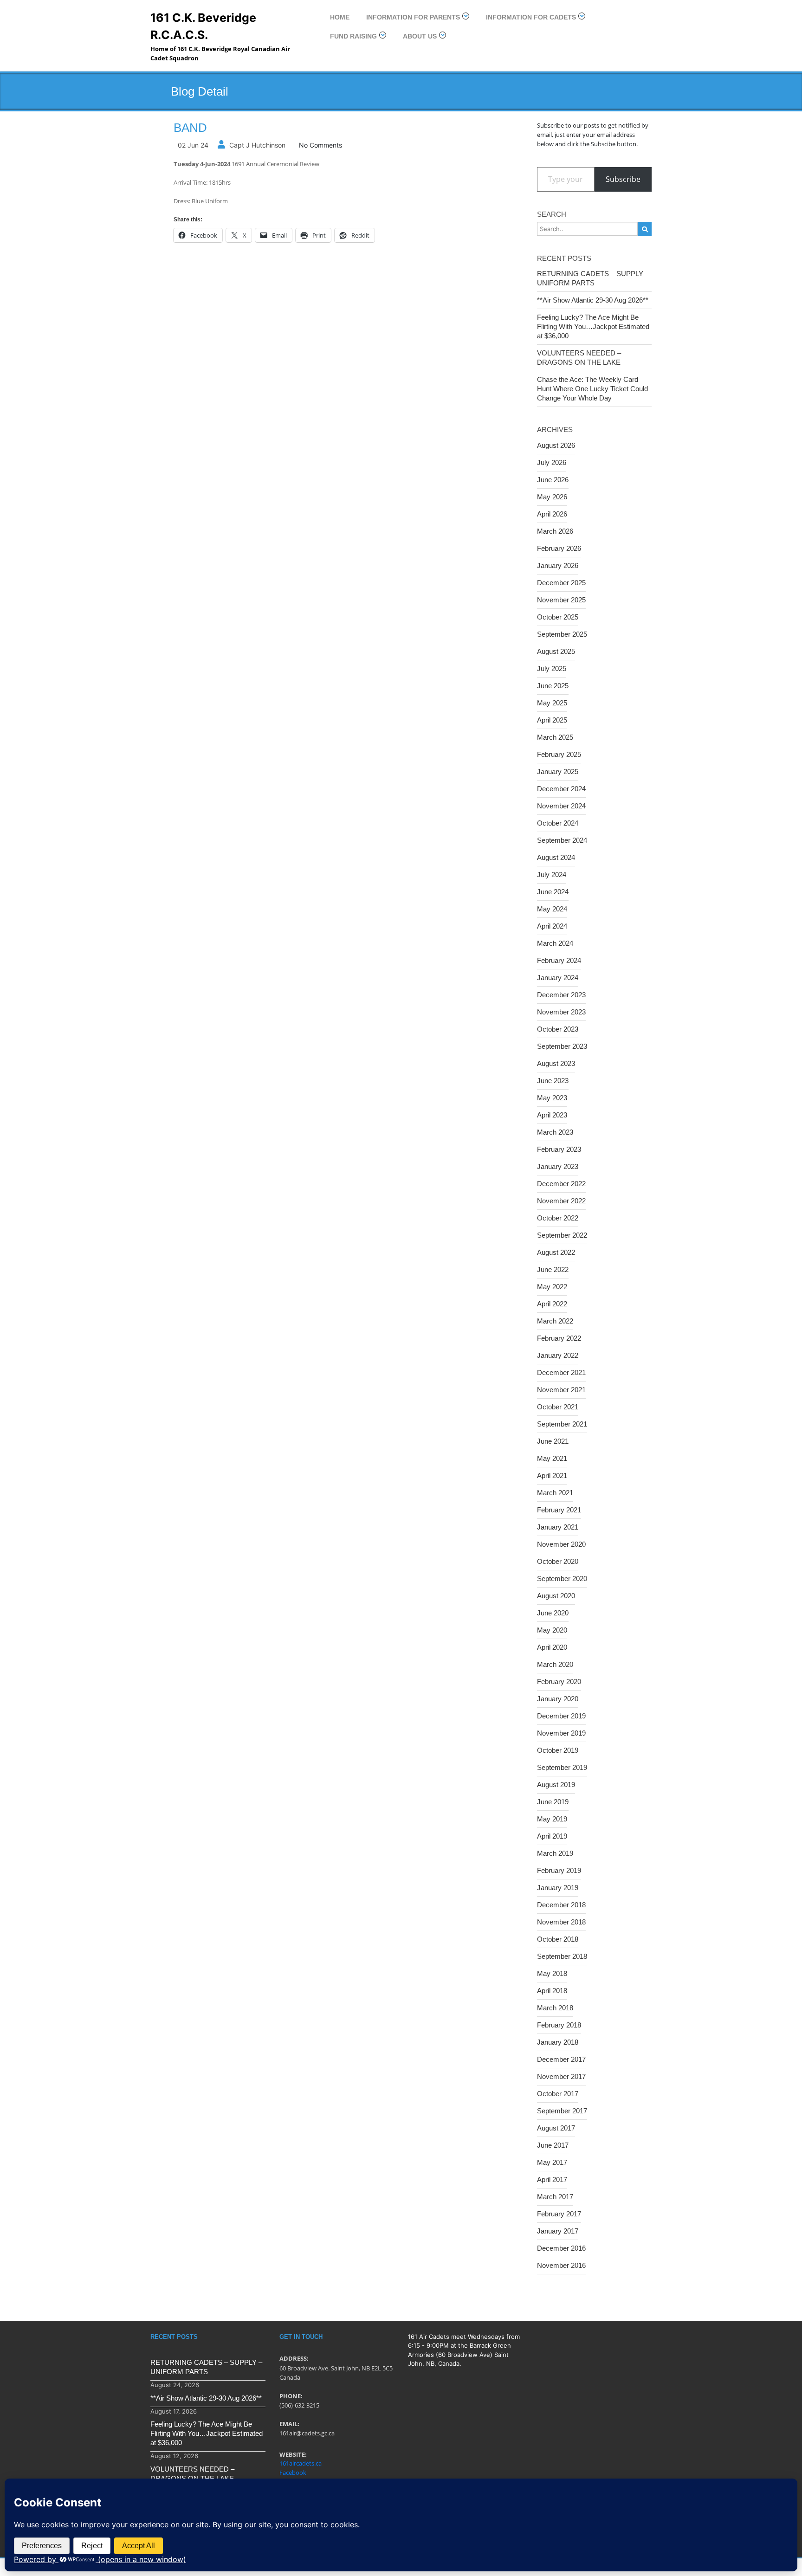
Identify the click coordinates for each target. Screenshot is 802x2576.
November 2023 (561, 1012)
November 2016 (561, 2265)
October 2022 (558, 1218)
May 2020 (552, 1630)
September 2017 (562, 2111)
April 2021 (552, 1475)
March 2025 (555, 737)
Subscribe (623, 179)
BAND (190, 128)
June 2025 (553, 686)
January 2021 (558, 1527)
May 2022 (552, 1287)
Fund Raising (353, 36)
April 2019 (552, 1836)
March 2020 (555, 1664)
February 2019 (559, 1870)
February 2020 (559, 1682)
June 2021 (553, 1441)
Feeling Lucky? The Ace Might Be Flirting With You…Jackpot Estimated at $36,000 (593, 326)
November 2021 (561, 1390)
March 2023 (555, 1132)
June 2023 (553, 1081)
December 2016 (561, 2248)
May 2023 (552, 1098)
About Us (420, 36)
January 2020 (558, 1699)
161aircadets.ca (301, 2463)
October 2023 (558, 1029)
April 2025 (552, 720)
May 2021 (552, 1458)
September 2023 (562, 1046)
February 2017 (559, 2214)
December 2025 (561, 583)
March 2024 (555, 943)
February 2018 (559, 2025)
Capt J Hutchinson (257, 145)
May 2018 (552, 1973)
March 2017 (555, 2197)
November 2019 (561, 1733)
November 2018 (561, 1922)
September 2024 (562, 840)
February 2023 (559, 1149)
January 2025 (558, 772)
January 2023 (558, 1166)
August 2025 (556, 651)
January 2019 (558, 1888)
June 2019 (553, 1802)
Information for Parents (413, 17)
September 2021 (562, 1424)
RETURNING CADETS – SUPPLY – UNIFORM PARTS (593, 278)
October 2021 (558, 1407)
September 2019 (562, 1767)
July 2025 (552, 668)
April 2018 (552, 1991)
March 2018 (555, 2008)
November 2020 (561, 1544)
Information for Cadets (531, 17)
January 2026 (558, 565)
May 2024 (552, 909)
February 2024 (559, 960)
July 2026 (552, 462)
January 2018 (558, 2042)
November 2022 (561, 1201)
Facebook (293, 2473)
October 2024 (558, 823)
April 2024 (552, 926)
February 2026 (559, 548)
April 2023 (552, 1115)
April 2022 (552, 1304)
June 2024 (553, 892)
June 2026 (553, 480)
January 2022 (558, 1355)
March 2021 (555, 1493)
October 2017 (558, 2094)
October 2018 (558, 1939)
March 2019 (555, 1853)
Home (340, 17)
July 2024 (552, 875)
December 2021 (561, 1372)
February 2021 (559, 1510)
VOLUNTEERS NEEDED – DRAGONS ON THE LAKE (579, 358)
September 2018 (562, 1956)
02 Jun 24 (193, 145)
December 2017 (561, 2059)
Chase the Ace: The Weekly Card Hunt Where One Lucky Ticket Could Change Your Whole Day (592, 389)
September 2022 (562, 1235)
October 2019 (558, 1750)
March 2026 (555, 531)
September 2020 (562, 1579)
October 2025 (558, 617)
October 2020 (558, 1561)
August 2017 (556, 2128)
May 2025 (552, 703)
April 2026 (552, 514)
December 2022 (561, 1184)
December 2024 (561, 789)
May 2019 (552, 1819)
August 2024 (556, 857)
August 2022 (556, 1252)
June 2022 (553, 1269)
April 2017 (552, 2179)
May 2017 (552, 2162)
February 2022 (559, 1338)
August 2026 (556, 445)
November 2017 (561, 2076)
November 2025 (561, 600)
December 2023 (561, 995)
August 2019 (556, 1785)
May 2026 (552, 497)
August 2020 (556, 1596)
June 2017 (553, 2145)
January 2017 (558, 2231)
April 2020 (552, 1647)
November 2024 (561, 806)
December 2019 (561, 1716)
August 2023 (556, 1063)
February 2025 (559, 754)
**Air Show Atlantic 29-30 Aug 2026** (593, 300)
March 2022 (555, 1321)
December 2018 (561, 1905)
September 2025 (562, 634)
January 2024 (558, 978)
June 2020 (553, 1613)
